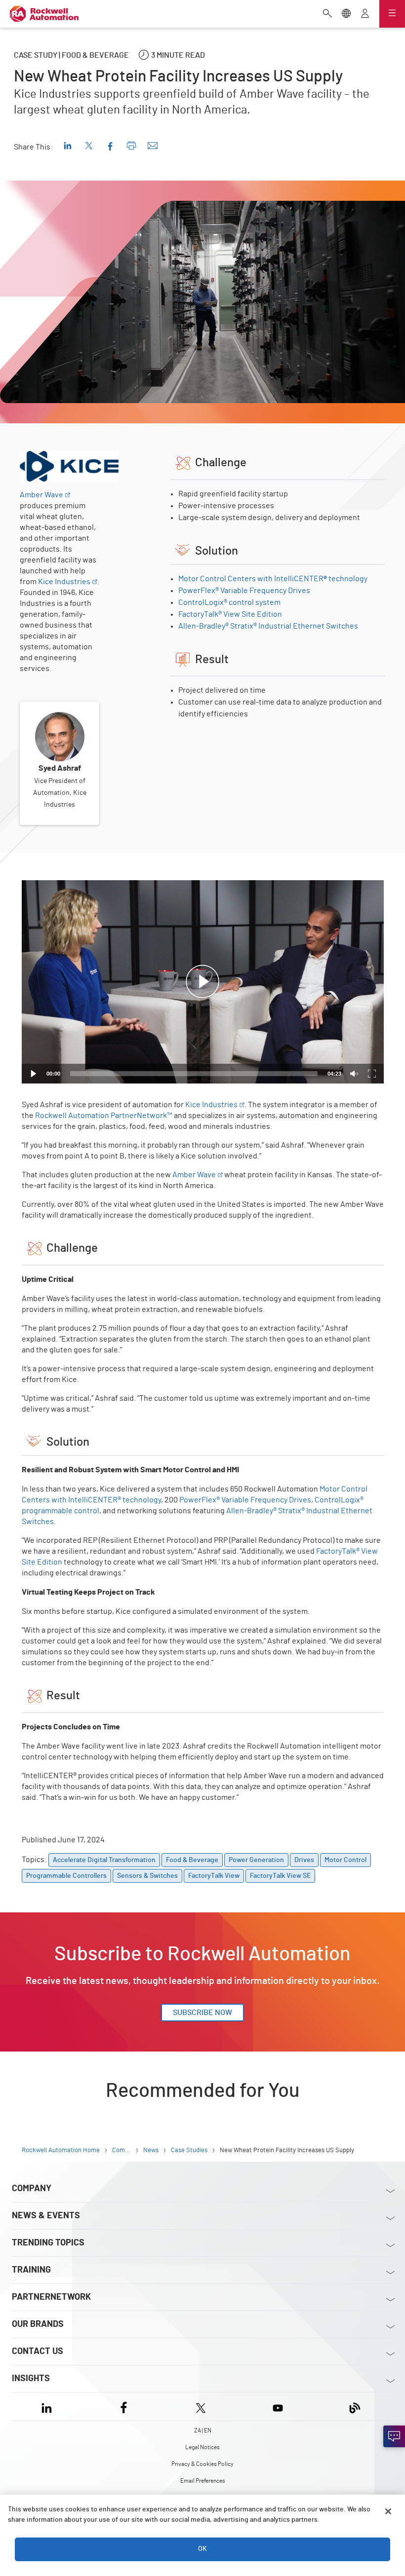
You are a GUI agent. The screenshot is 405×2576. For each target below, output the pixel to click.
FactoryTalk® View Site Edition (230, 614)
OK (202, 2549)
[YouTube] (278, 2407)
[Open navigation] (392, 14)
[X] (201, 2407)
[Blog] (355, 2407)
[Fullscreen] (372, 1074)
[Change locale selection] (346, 14)
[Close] (388, 2511)
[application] (203, 982)
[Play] (34, 1074)
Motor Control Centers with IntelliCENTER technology (273, 579)
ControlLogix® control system (229, 602)
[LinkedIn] (49, 2407)
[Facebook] (124, 2407)
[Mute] (354, 1074)
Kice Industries (64, 582)
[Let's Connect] (394, 2436)
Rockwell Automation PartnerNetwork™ (104, 1116)
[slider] (194, 1074)
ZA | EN (203, 2430)
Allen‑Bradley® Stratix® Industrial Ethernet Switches (268, 626)
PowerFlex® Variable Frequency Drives (244, 591)
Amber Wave (41, 495)
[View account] (365, 14)
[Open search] (327, 14)
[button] (202, 982)
